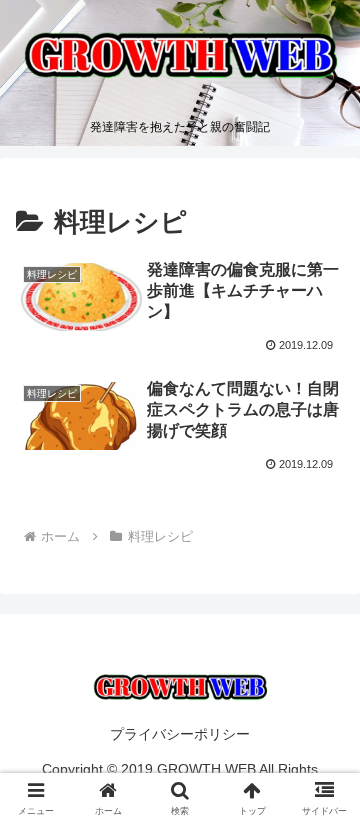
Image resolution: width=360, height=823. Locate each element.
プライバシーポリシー (180, 734)
